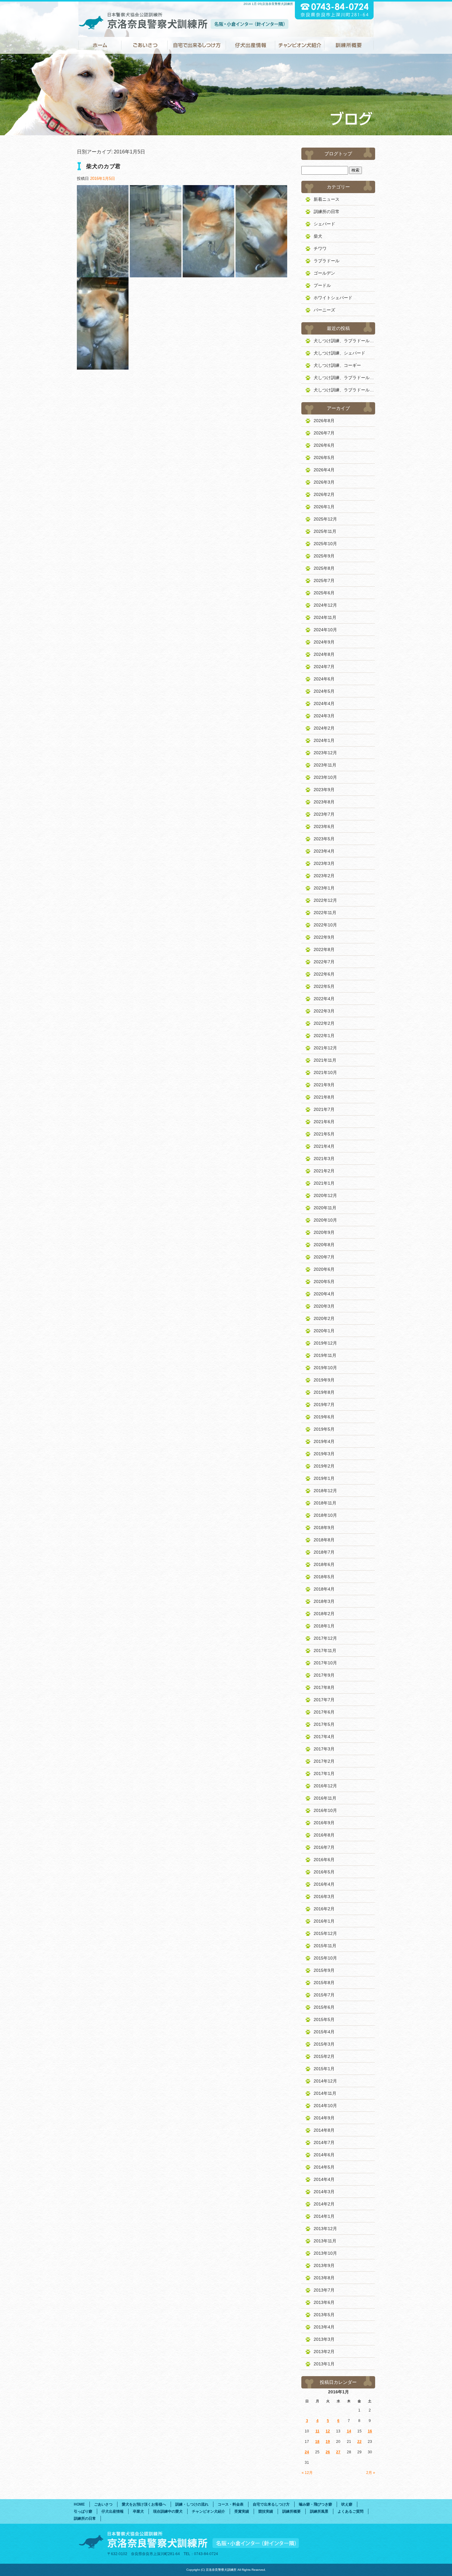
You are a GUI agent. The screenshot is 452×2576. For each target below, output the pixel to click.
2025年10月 (325, 544)
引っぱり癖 (83, 2511)
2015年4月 (324, 2032)
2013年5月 (324, 2315)
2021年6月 (324, 1122)
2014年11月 (325, 2093)
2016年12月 (325, 1786)
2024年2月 (324, 728)
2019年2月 (324, 1466)
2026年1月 (324, 507)
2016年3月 (324, 1896)
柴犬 (318, 236)
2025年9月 (324, 556)
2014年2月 (324, 2204)
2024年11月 (325, 617)
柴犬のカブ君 (103, 166)
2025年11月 (325, 531)
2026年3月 (324, 482)
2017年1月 (324, 1773)
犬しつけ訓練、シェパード (339, 353)
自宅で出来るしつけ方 (197, 45)
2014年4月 (324, 2179)
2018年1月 (324, 1626)
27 (338, 2452)
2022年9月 (324, 937)
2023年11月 (325, 765)
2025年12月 (325, 519)
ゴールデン (324, 273)
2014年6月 (324, 2155)
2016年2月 (324, 1909)
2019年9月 (324, 1380)
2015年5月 (324, 2019)
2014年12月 (325, 2081)
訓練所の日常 (327, 212)
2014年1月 (324, 2216)
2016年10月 (325, 1810)
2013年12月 (325, 2229)
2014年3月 (324, 2192)
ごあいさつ (145, 45)
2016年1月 (324, 1921)
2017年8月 (324, 1687)
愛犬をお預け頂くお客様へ (144, 2504)
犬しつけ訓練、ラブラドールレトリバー (344, 341)
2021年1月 (324, 1183)
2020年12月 (325, 1195)
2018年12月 (325, 1491)
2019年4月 (324, 1441)
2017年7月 (324, 1700)
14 (349, 2431)
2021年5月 (324, 1134)
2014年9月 (324, 2118)
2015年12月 (325, 1933)
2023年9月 (324, 790)
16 (370, 2431)
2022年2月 (324, 1023)
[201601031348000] (261, 274)
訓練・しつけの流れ (192, 2504)
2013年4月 (324, 2327)
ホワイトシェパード (333, 298)
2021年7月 (324, 1109)
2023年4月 (324, 851)
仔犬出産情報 (251, 45)
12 (328, 2431)
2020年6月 (324, 1269)
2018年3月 (324, 1601)
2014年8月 (324, 2130)
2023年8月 (324, 802)
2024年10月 (325, 630)
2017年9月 (324, 1675)
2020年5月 (324, 1282)
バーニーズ (324, 310)
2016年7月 (324, 1847)
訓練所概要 (349, 45)
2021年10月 (325, 1072)
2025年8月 (324, 568)
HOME (100, 45)
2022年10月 (325, 925)
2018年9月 (324, 1528)
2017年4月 (324, 1737)
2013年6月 (324, 2302)
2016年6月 (324, 1860)
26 (328, 2452)
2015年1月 (324, 2069)
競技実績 (266, 2511)
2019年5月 (324, 1429)
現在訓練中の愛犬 (168, 2511)
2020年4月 (324, 1294)
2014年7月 (324, 2142)
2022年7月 (324, 962)
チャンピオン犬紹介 (300, 45)
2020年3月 (324, 1306)
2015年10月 (325, 1958)
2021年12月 (325, 1048)
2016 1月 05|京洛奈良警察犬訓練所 (268, 4)
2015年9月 (324, 1970)
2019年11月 (325, 1355)
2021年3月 (324, 1159)
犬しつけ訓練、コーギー (337, 365)
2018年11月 (325, 1503)
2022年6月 (324, 974)
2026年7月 (324, 433)
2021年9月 (324, 1085)
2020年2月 (324, 1318)
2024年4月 (324, 703)
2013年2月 (324, 2352)
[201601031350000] (208, 274)
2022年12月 (325, 900)
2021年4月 (324, 1146)
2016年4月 (324, 1884)
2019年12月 (325, 1343)
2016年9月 (324, 1823)
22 (359, 2442)
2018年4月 (324, 1589)
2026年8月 (324, 421)
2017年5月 (324, 1724)
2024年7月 (324, 667)
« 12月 (307, 2473)
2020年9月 (324, 1232)
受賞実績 (242, 2511)
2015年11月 (325, 1946)
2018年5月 (324, 1577)
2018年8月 (324, 1540)
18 (317, 2442)
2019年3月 (324, 1454)
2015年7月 (324, 1995)
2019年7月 (324, 1405)
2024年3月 (324, 716)
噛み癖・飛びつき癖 (315, 2504)
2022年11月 (325, 913)
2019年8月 (324, 1392)
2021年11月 (325, 1060)
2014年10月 (325, 2106)
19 (328, 2442)
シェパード (324, 224)
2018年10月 (325, 1515)
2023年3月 (324, 863)
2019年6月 (324, 1417)
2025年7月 (324, 581)
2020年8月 (324, 1245)
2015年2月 (324, 2056)
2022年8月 (324, 949)
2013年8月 (324, 2278)
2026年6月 (324, 445)
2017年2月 (324, 1761)
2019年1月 (324, 1478)
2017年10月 (325, 1663)
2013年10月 (325, 2253)
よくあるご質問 (351, 2511)
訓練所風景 (319, 2511)
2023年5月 (324, 839)
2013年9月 (324, 2265)
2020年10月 (325, 1220)
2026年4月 (324, 470)
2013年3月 (324, 2339)
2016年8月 (324, 1835)
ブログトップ (338, 154)
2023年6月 (324, 826)
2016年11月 (325, 1798)
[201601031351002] (103, 366)
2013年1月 (324, 2364)
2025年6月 (324, 593)
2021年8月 (324, 1097)
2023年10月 (325, 777)
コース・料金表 (231, 2504)
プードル (322, 285)
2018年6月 (324, 1564)
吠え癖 (347, 2504)
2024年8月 (324, 654)
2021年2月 (324, 1171)
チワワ (320, 248)
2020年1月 (324, 1331)
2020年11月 (325, 1208)
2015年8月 (324, 1983)
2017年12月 (325, 1638)
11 (317, 2431)
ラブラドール (327, 261)
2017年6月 (324, 1712)
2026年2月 (324, 494)
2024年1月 (324, 740)
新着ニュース (327, 199)
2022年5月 (324, 986)
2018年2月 (324, 1614)
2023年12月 (325, 753)
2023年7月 (324, 814)
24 (307, 2452)
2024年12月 (325, 605)
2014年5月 (324, 2167)
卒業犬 (138, 2511)
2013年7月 (324, 2290)
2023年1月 (324, 888)
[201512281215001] (103, 274)
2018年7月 (324, 1552)
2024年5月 (324, 691)
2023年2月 (324, 876)
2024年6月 (324, 679)
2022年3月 (324, 1011)
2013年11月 (325, 2241)
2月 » (371, 2473)
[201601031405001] (156, 274)
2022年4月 (324, 999)
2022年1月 (324, 1036)
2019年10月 (325, 1368)
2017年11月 (325, 1651)
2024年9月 (324, 642)
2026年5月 (324, 458)
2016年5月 (324, 1872)
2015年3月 (324, 2044)
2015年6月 (324, 2007)
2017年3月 (324, 1749)
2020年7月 (324, 1257)
